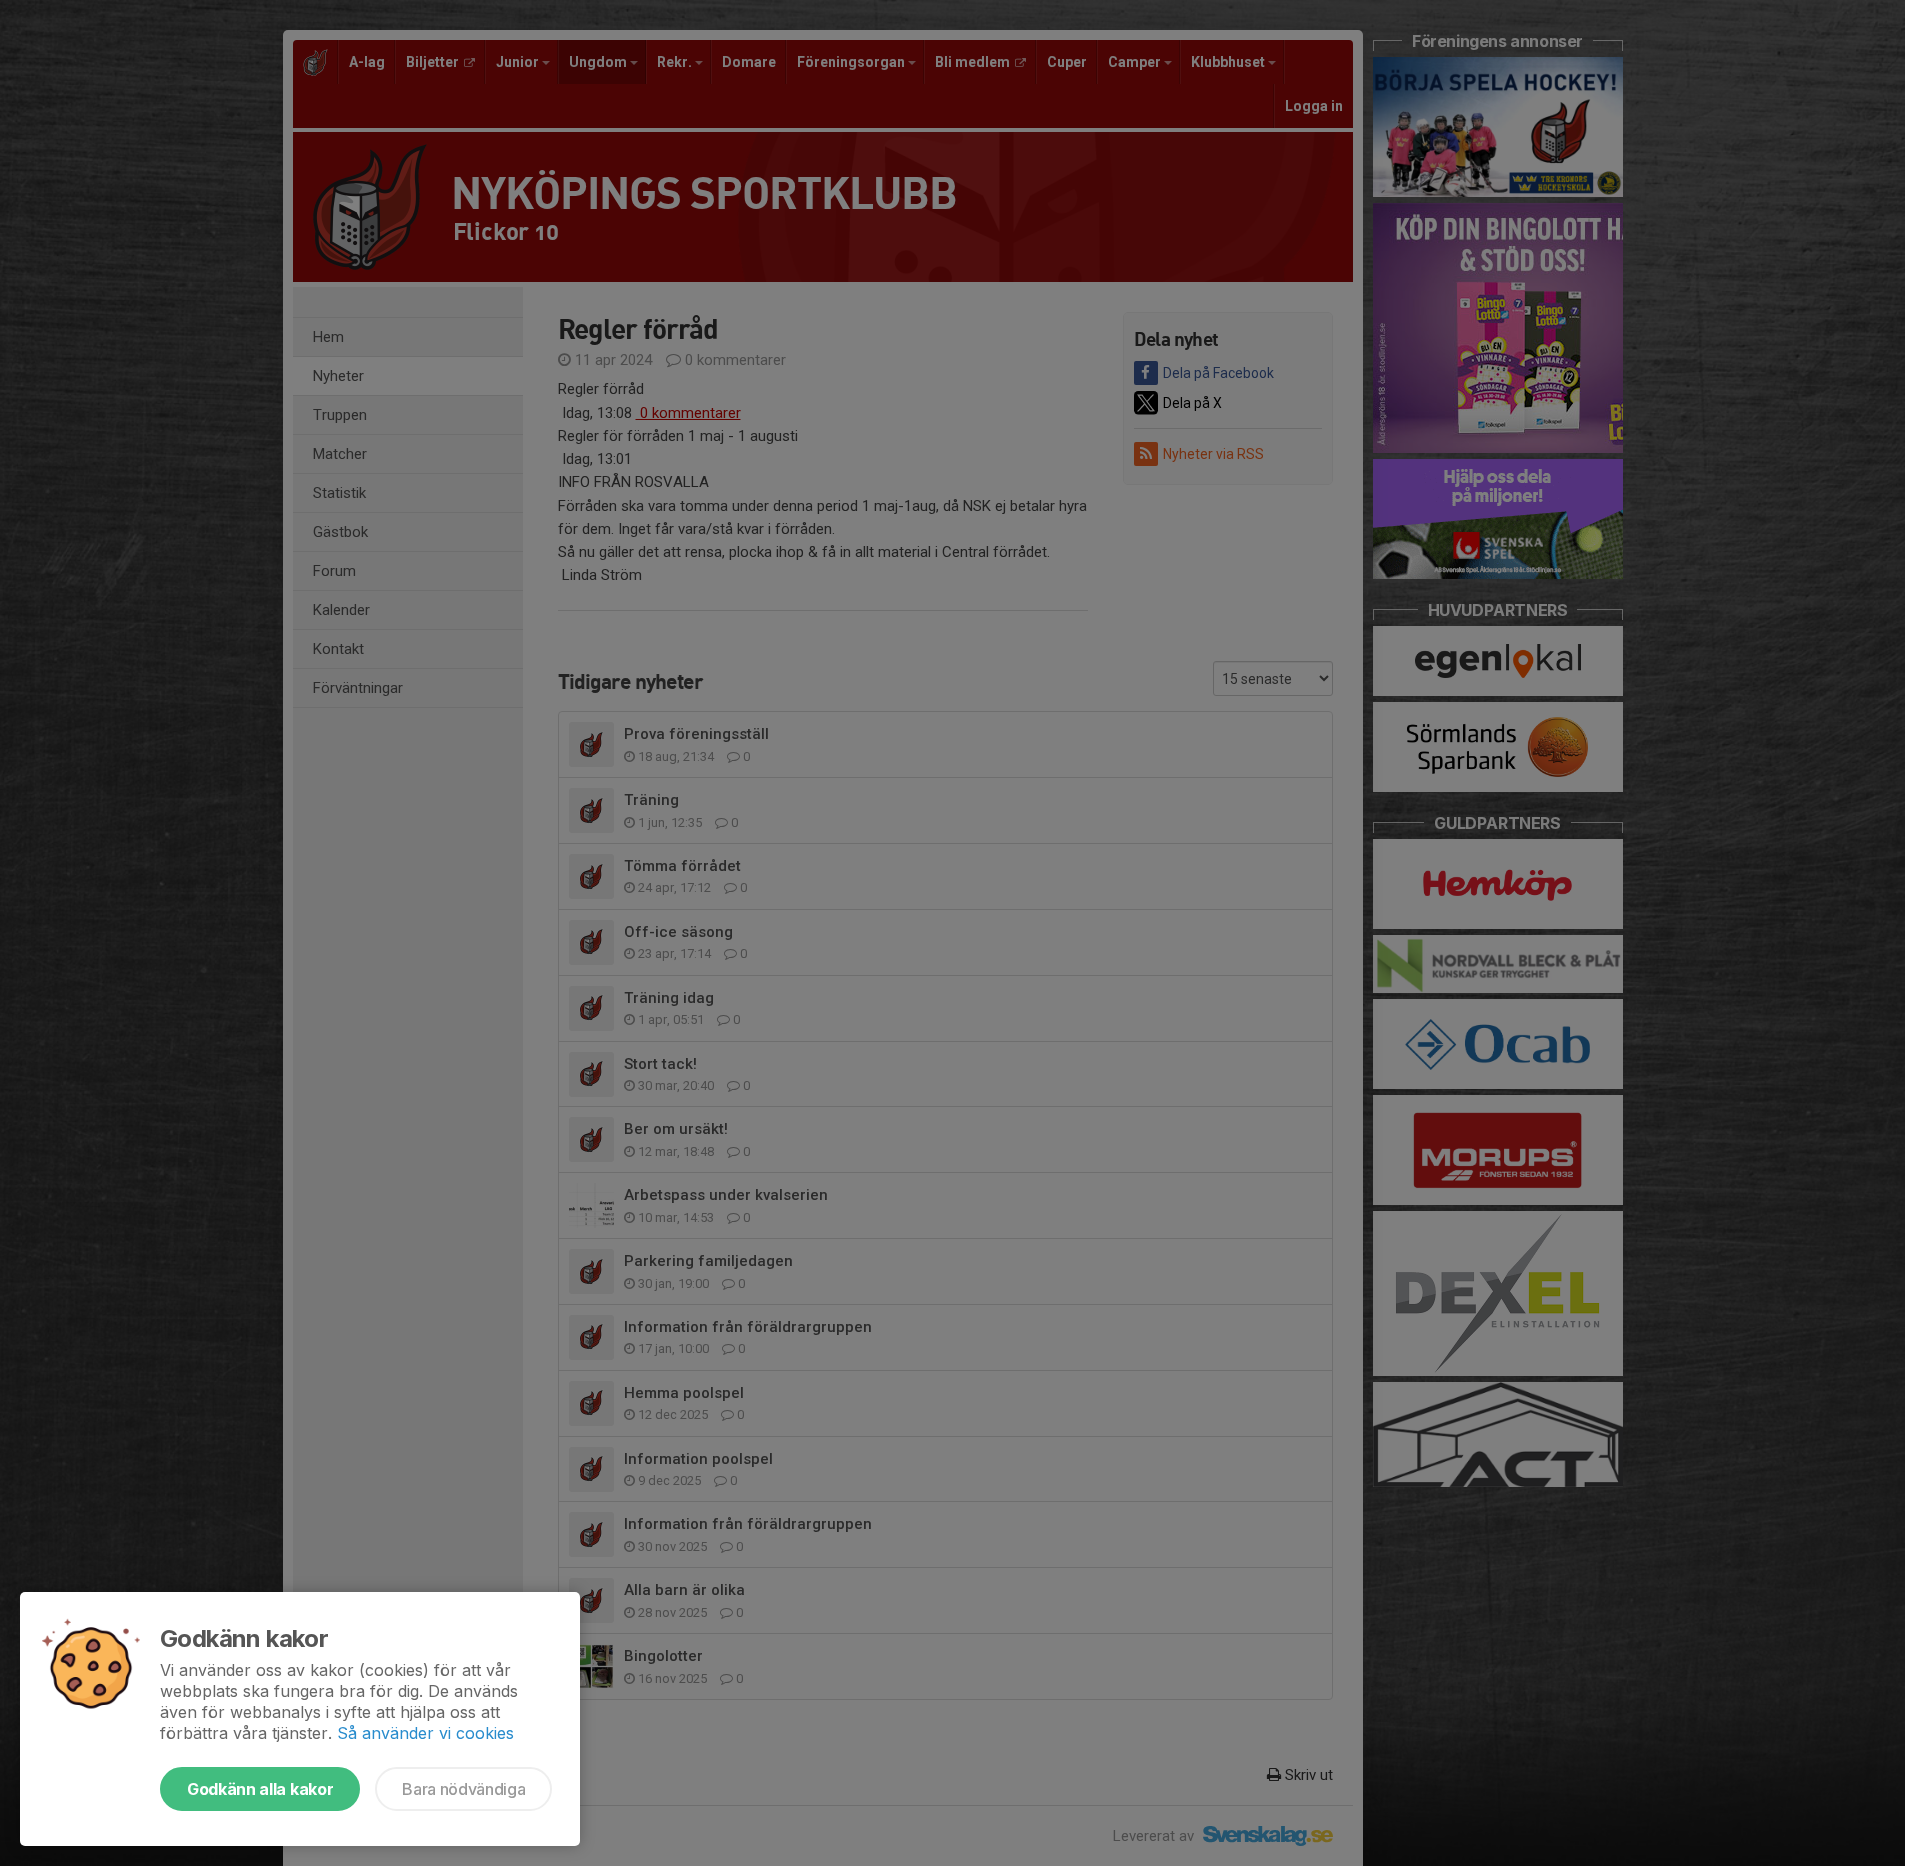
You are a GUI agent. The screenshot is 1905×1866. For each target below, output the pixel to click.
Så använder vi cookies (425, 1733)
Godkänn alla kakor (260, 1789)
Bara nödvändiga (463, 1789)
